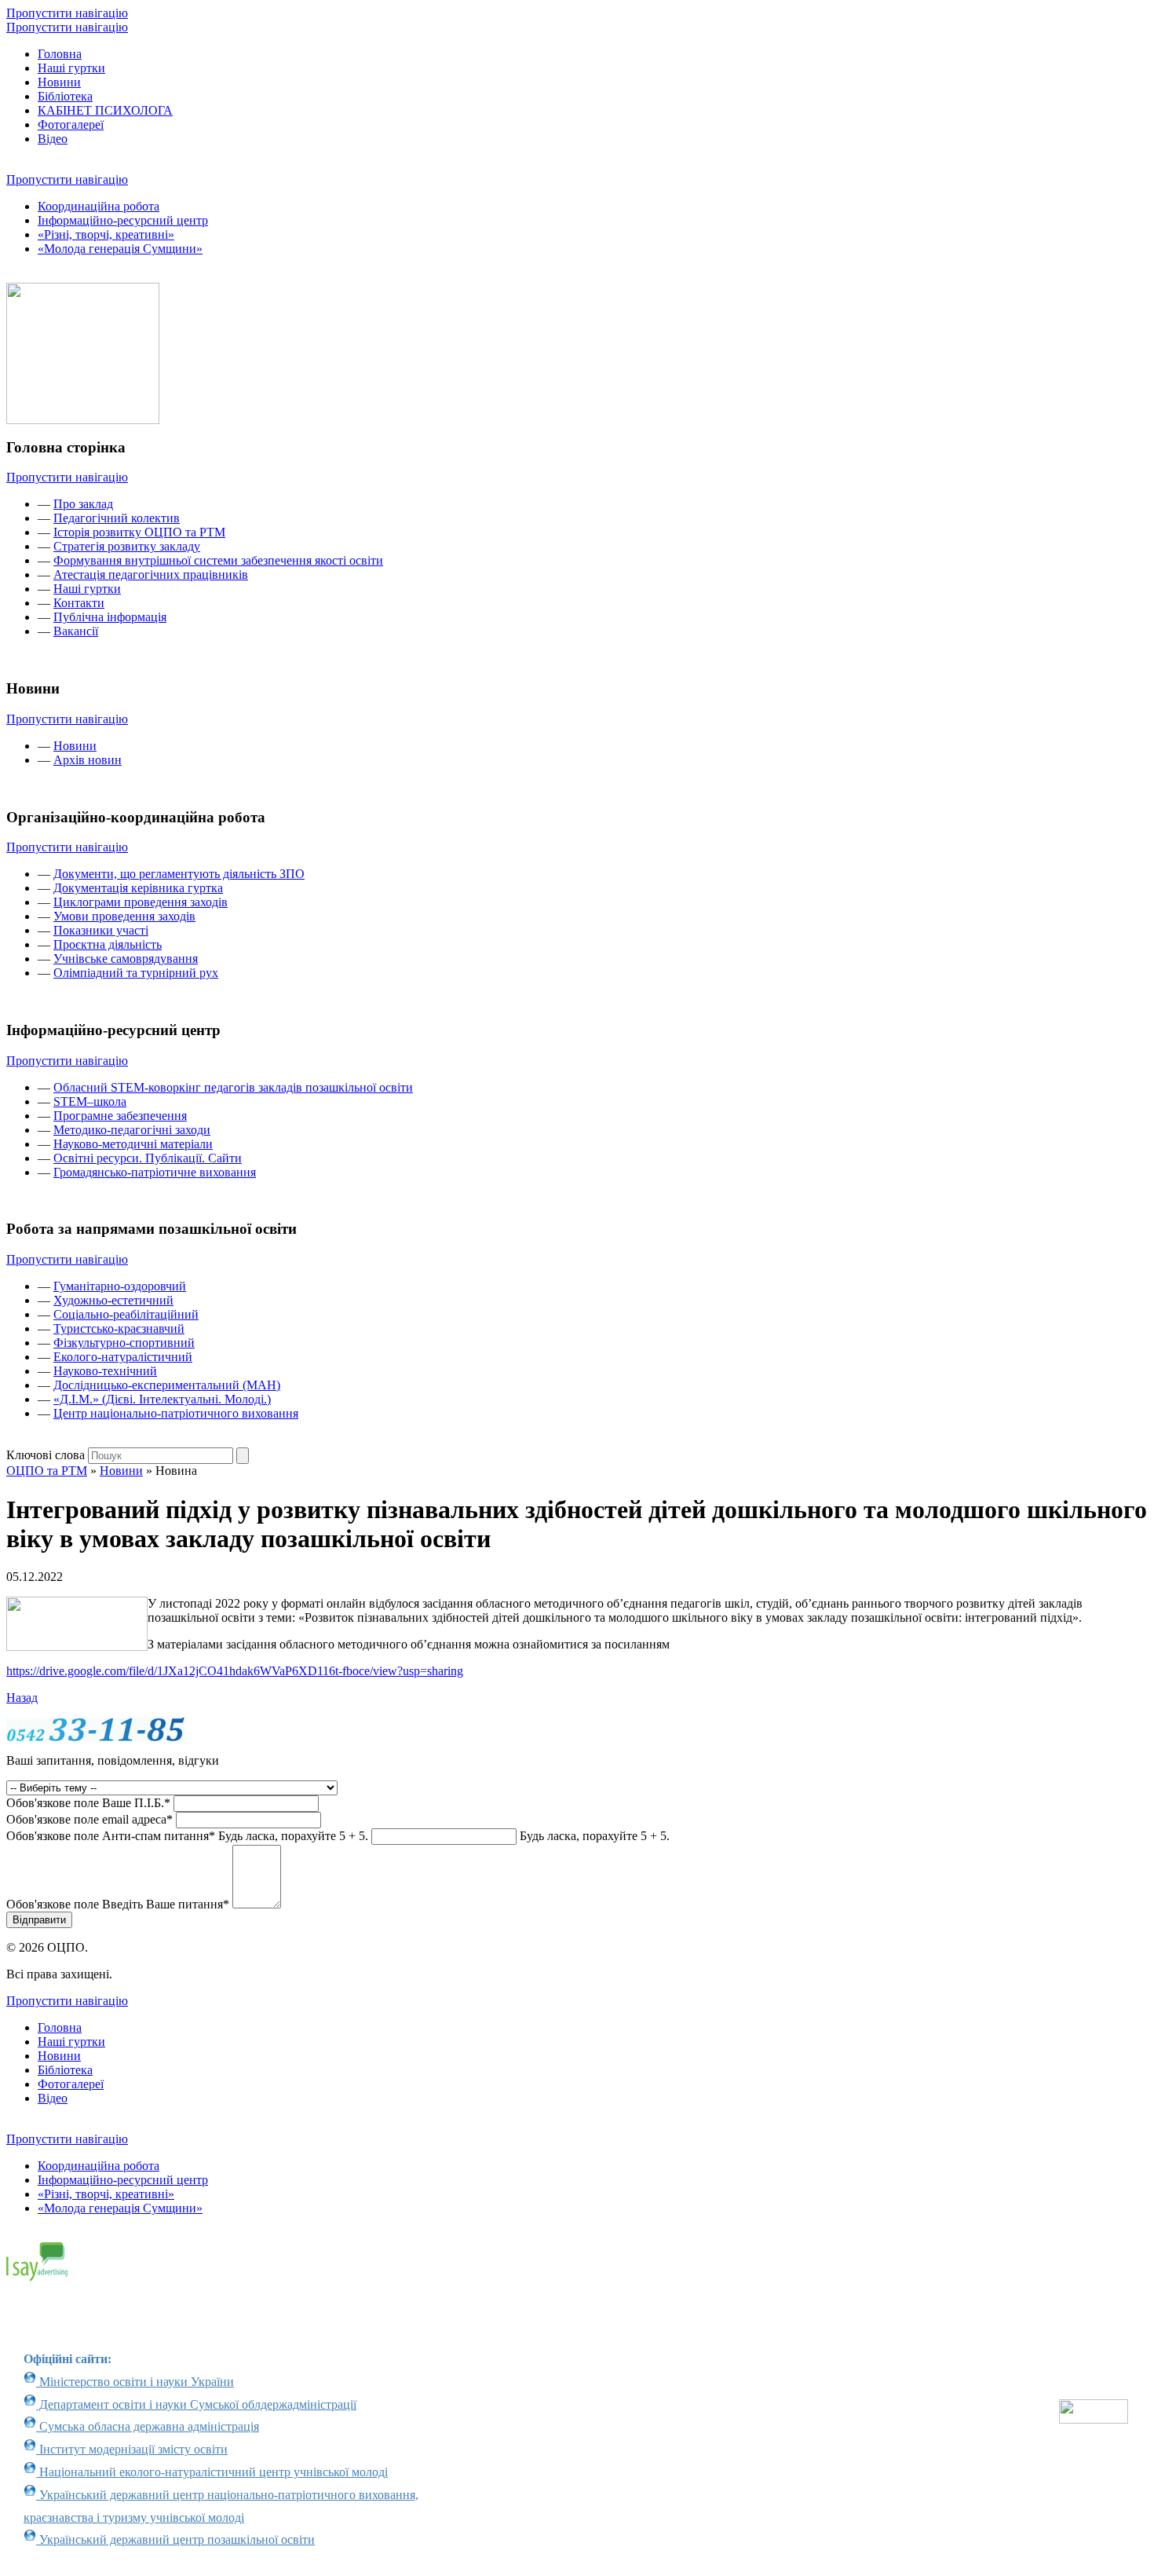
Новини (59, 82)
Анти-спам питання (187, 1836)
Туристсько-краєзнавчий (119, 1328)
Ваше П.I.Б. (88, 1803)
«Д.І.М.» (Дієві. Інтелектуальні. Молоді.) (162, 1399)
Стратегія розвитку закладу (127, 546)
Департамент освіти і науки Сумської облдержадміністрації (196, 2404)
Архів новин (88, 760)
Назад (22, 1698)
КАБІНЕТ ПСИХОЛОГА (105, 110)
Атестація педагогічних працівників (151, 574)
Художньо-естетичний (113, 1300)
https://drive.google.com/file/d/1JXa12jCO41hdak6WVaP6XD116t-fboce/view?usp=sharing (235, 1671)
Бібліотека (65, 96)
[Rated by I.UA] (1094, 2419)
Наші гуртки (71, 68)
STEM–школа (90, 1101)
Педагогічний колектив (117, 518)
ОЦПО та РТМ (47, 1471)
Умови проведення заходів (124, 916)
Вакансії (76, 631)
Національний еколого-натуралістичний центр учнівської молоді (212, 2472)
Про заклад (83, 504)
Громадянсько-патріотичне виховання (155, 1172)
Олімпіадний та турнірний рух (136, 973)
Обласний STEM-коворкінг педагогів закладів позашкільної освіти (233, 1087)
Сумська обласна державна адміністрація (148, 2426)
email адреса (89, 1819)
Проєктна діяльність (108, 944)
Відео (53, 139)
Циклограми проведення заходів (141, 902)
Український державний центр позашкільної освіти (175, 2539)
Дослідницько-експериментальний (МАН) (167, 1385)
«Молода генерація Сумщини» (120, 249)
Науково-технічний (105, 1371)
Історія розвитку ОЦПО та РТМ (139, 532)
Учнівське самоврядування (126, 959)
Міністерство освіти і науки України (135, 2382)
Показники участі (101, 930)
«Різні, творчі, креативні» (106, 234)
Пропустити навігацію (67, 13)
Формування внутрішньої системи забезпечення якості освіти (218, 560)
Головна (60, 54)
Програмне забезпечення (120, 1116)
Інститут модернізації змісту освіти (132, 2449)
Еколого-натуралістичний (123, 1357)
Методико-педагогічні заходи (132, 1130)
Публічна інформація (110, 617)
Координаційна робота (99, 206)
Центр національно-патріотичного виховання (176, 1413)
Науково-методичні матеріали (133, 1144)
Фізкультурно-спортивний (124, 1343)
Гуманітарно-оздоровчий (120, 1286)
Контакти (79, 603)
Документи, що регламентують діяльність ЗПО (179, 874)
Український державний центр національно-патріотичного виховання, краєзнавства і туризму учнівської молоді (221, 2506)
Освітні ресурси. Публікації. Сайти (148, 1158)
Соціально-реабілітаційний (126, 1314)
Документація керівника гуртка (138, 888)
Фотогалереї (71, 124)
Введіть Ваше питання (118, 1904)
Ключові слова (46, 1455)
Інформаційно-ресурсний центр (123, 220)
